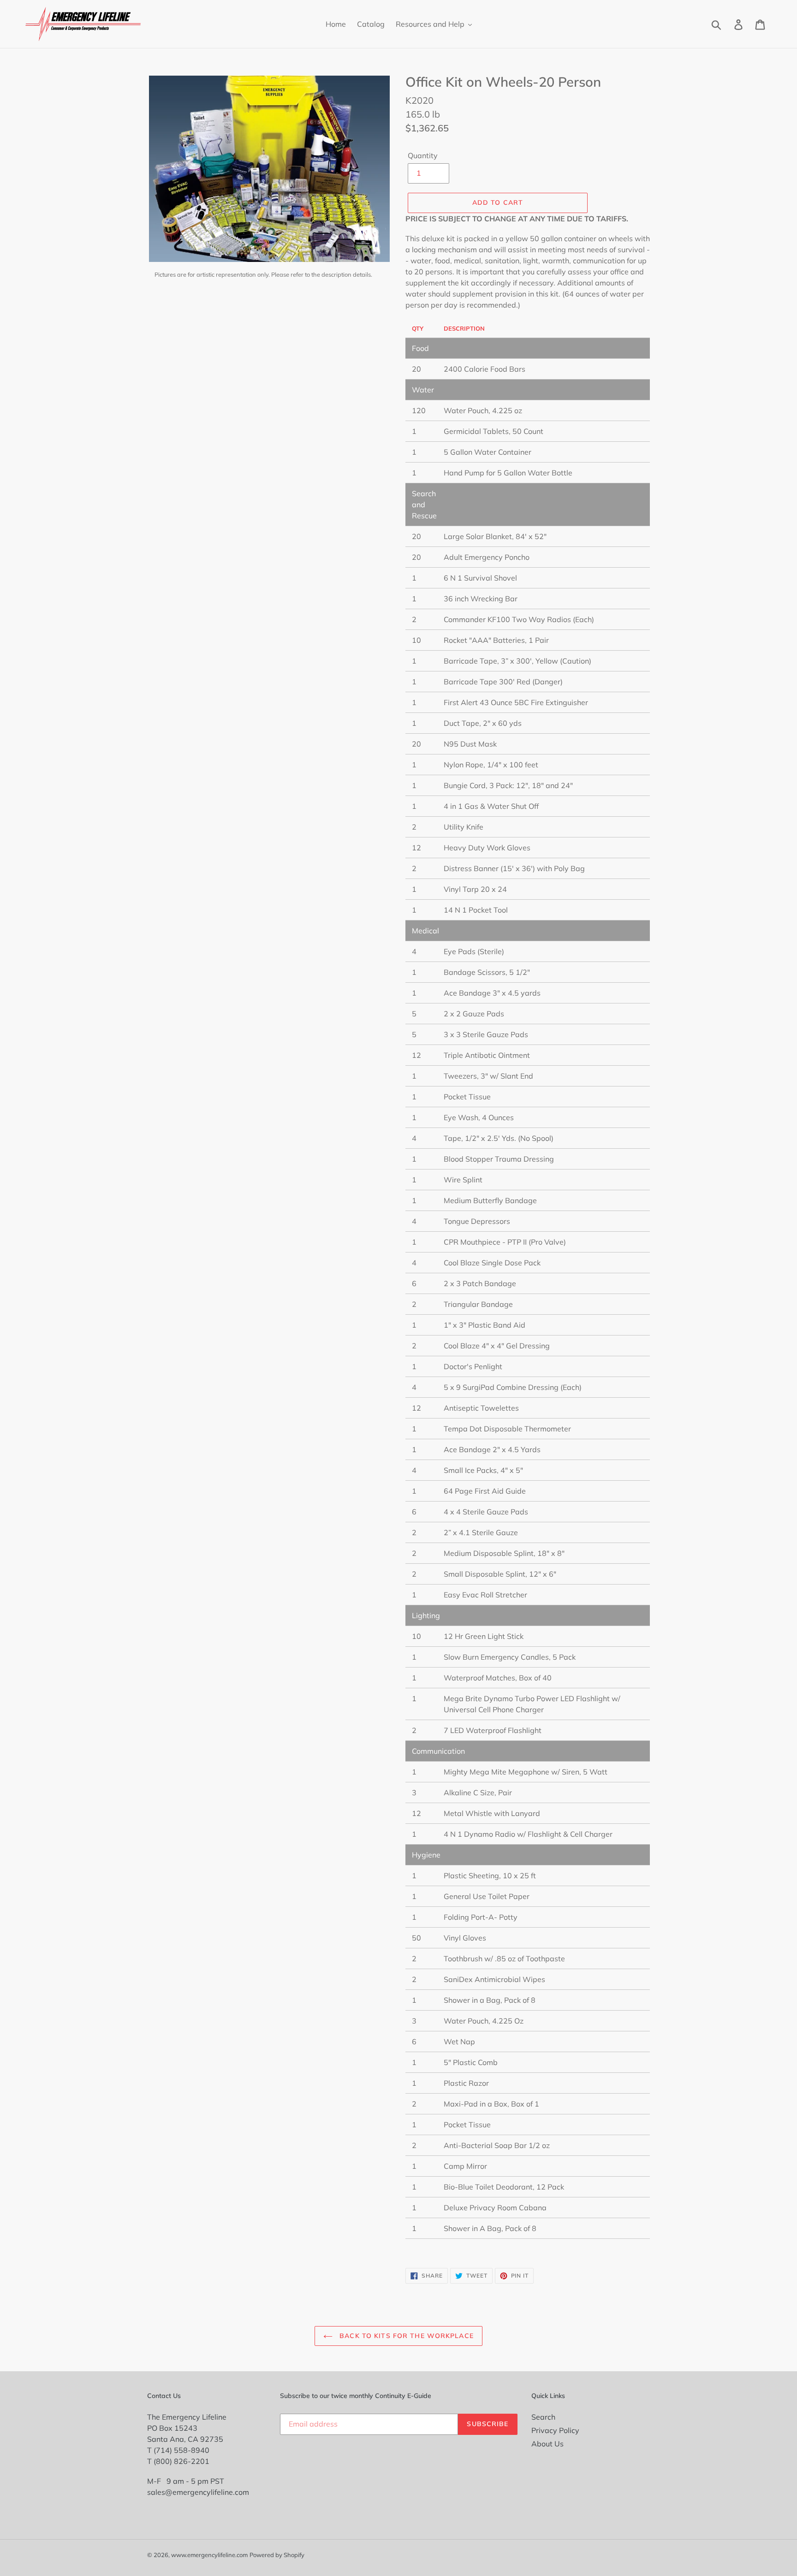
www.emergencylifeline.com (209, 2555)
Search (543, 2417)
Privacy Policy (555, 2430)
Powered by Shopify (277, 2555)
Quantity (423, 155)
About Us (547, 2444)
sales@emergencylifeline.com (198, 2492)
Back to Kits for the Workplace (405, 2336)
